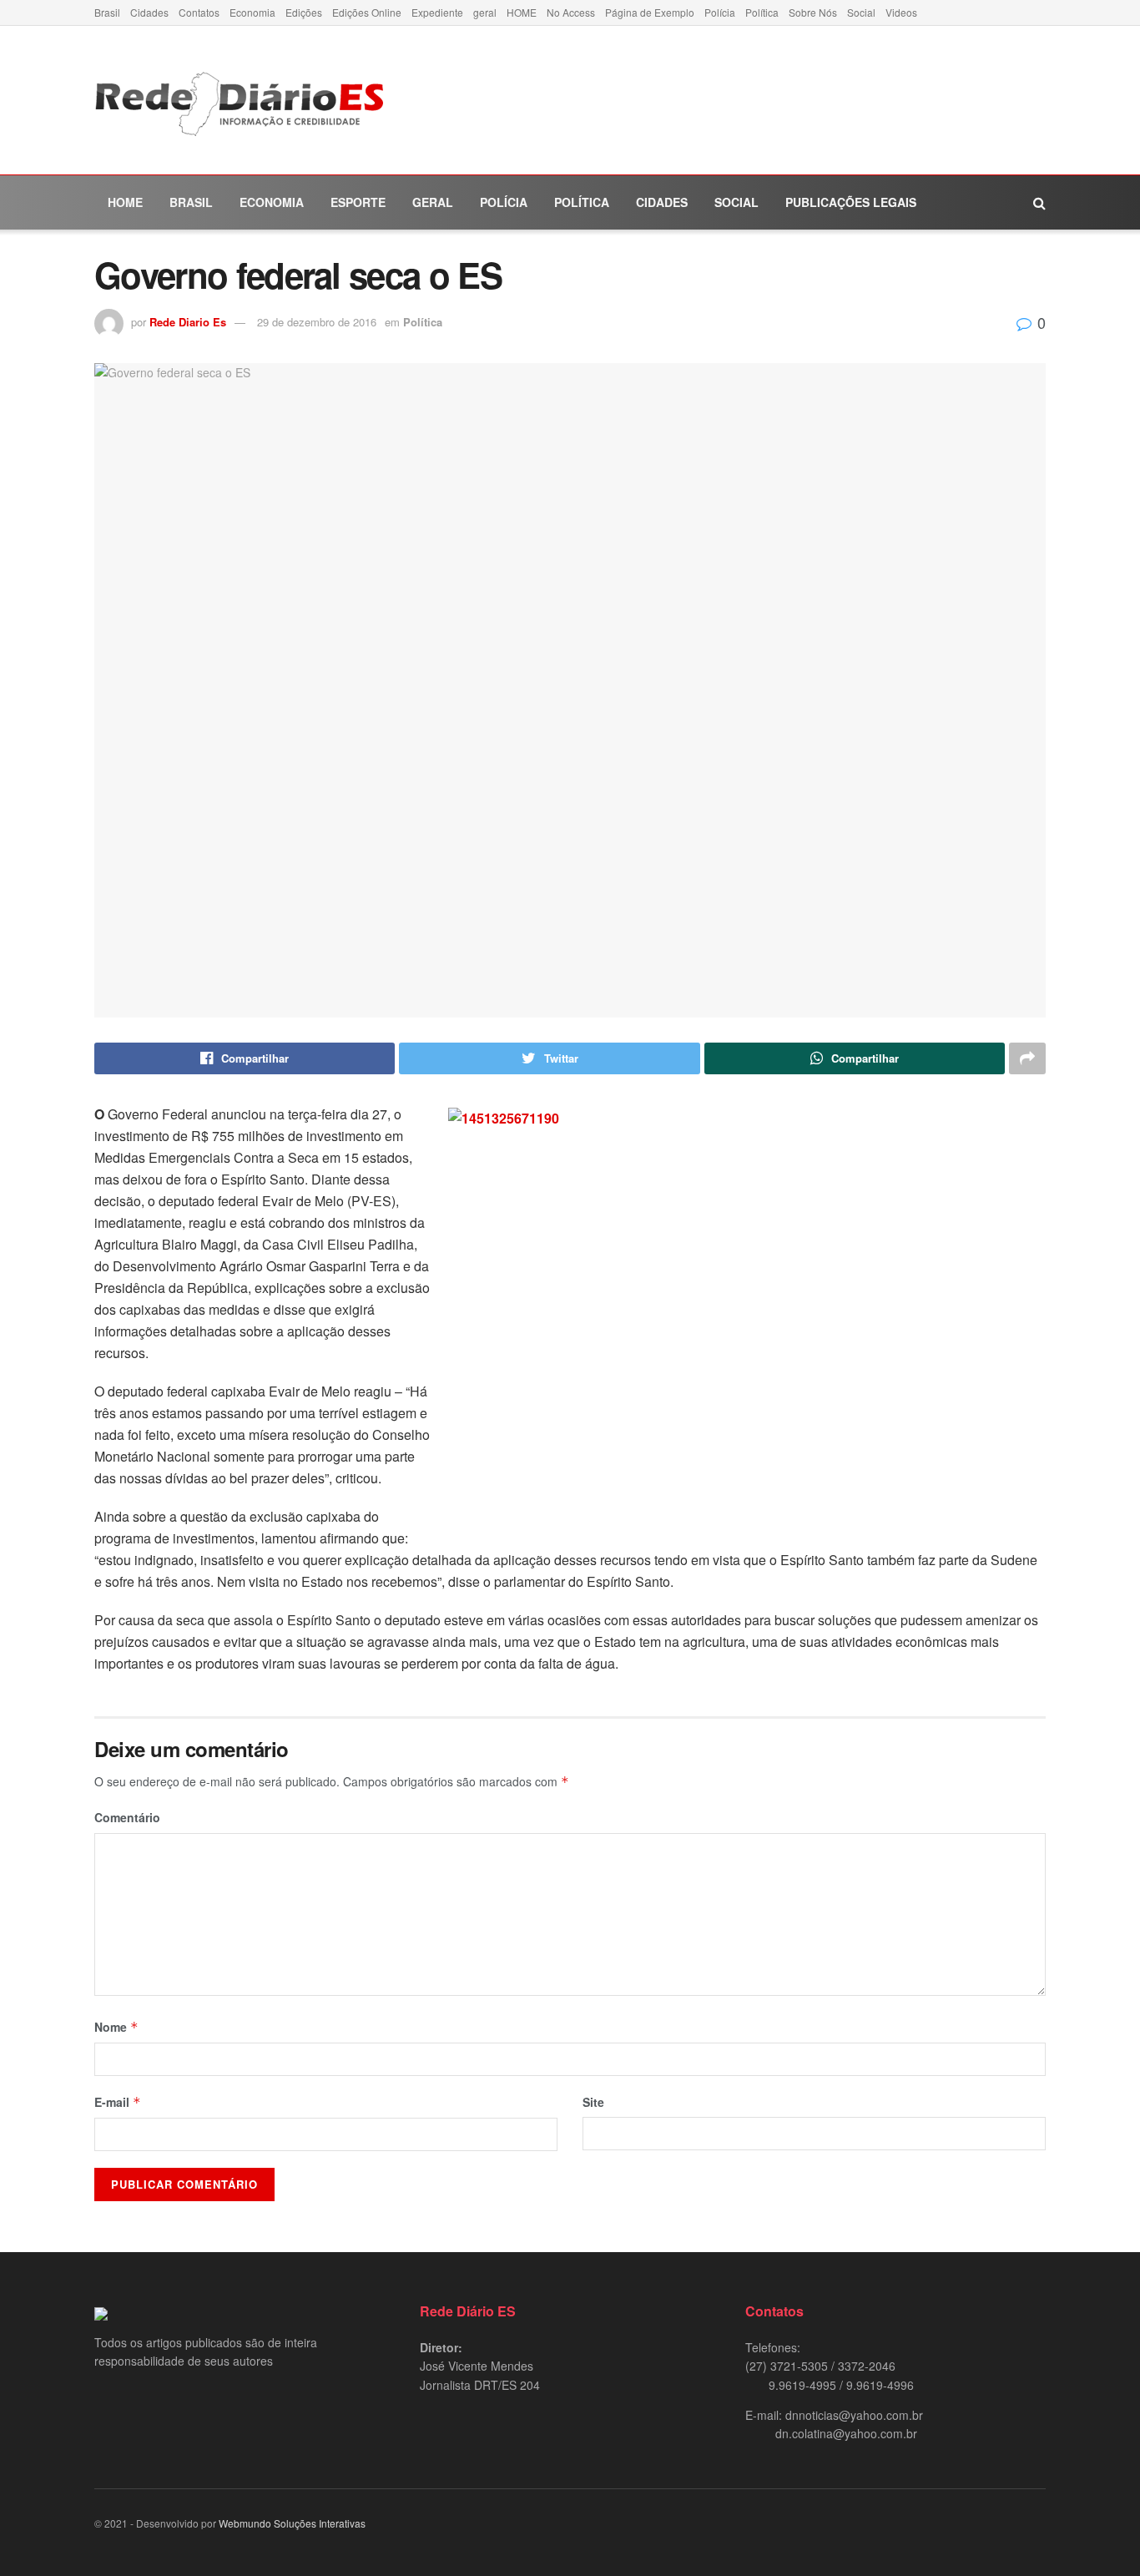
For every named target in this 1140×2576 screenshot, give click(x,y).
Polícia (720, 12)
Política (762, 12)
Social (861, 12)
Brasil (107, 12)
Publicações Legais (851, 202)
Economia (252, 12)
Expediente (437, 12)
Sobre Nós (813, 12)
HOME (522, 12)
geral (485, 12)
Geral (433, 202)
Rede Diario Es (188, 322)
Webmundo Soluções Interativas (292, 2523)
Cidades (149, 12)
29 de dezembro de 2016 (317, 322)
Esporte (358, 202)
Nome (116, 2027)
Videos (901, 12)
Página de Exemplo (650, 12)
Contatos (199, 12)
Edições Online (367, 12)
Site (593, 2102)
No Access (571, 12)
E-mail (118, 2102)
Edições (304, 12)
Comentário (127, 1817)
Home (125, 202)
